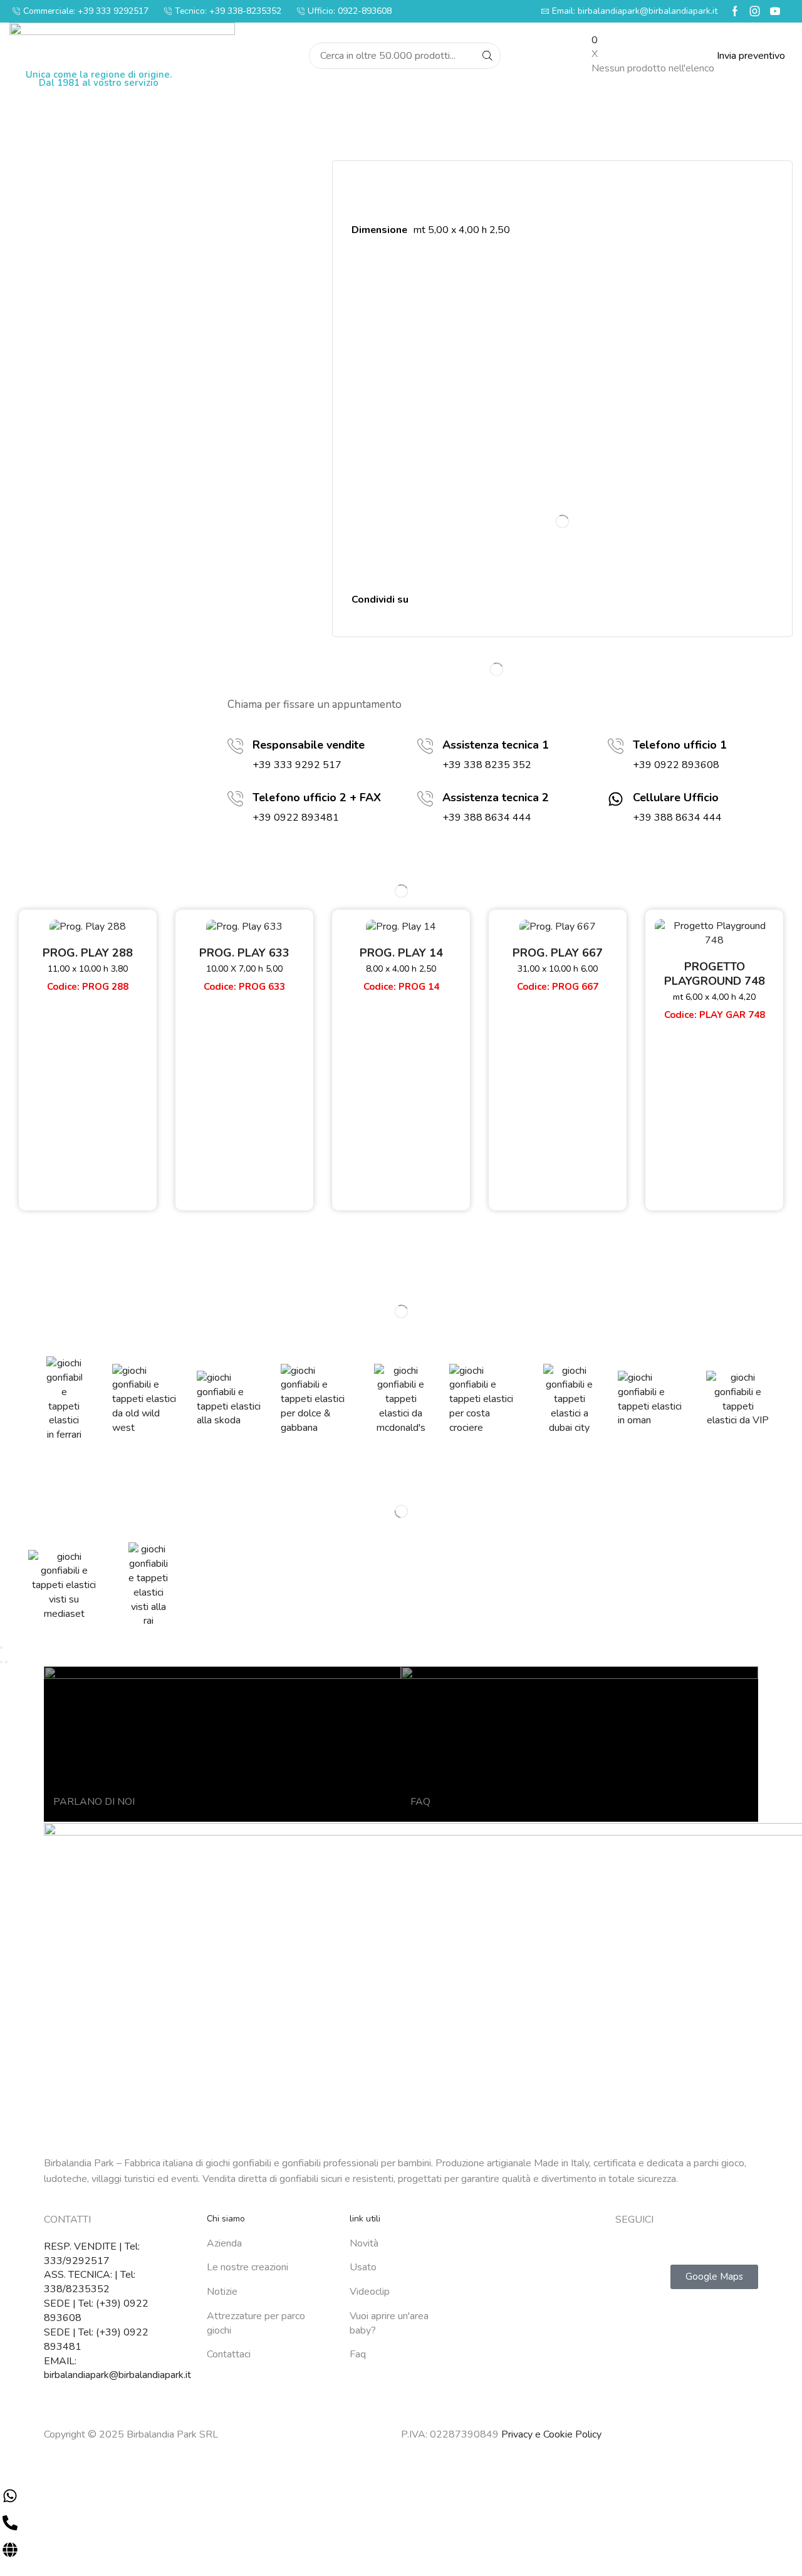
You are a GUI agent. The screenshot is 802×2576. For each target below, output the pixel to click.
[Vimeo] (721, 2246)
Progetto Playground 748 (715, 974)
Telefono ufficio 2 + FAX (317, 797)
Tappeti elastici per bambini (531, 2418)
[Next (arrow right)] (6, 1662)
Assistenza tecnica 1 (496, 745)
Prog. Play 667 (558, 953)
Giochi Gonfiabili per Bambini (533, 2248)
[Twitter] (646, 2246)
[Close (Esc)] (1, 1648)
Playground (497, 2361)
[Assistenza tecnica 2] (425, 799)
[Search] (487, 56)
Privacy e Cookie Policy (551, 2434)
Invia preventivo (751, 56)
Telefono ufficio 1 (680, 745)
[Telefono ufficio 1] (616, 746)
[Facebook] (735, 11)
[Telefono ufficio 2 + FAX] (235, 799)
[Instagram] (755, 11)
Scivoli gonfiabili (506, 2305)
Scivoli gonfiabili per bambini (533, 2324)
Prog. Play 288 (88, 953)
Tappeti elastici (505, 2399)
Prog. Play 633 (244, 953)
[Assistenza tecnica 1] (425, 746)
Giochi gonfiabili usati (517, 2380)
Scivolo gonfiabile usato (523, 2342)
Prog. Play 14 (401, 953)
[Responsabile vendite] (235, 746)
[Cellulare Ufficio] (616, 799)
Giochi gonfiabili (506, 2267)
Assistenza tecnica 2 (496, 797)
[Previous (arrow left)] (1, 1662)
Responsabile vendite (309, 745)
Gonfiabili (492, 2286)
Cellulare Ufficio (676, 797)
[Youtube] (775, 11)
